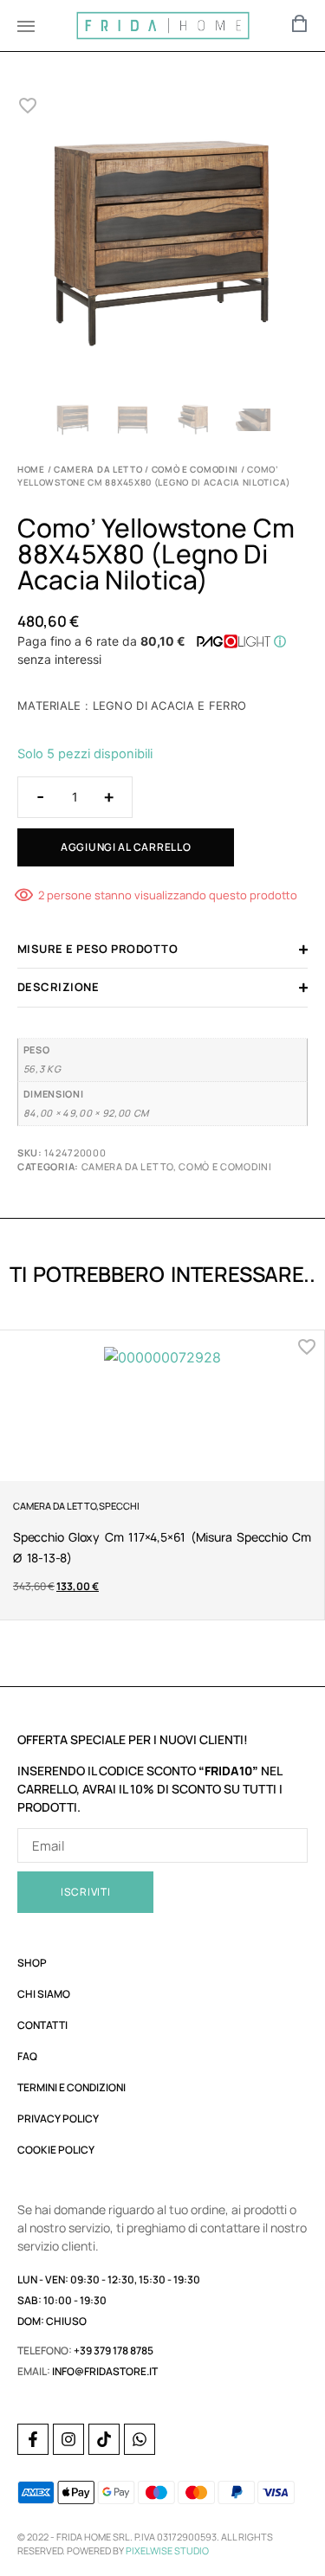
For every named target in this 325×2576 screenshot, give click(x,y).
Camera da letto (98, 469)
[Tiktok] (104, 2439)
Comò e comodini (195, 469)
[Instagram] (68, 2439)
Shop (32, 1963)
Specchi (119, 1506)
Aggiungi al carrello (126, 847)
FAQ (27, 2056)
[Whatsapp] (140, 2439)
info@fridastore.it (105, 2371)
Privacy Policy (58, 2119)
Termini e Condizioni (71, 2087)
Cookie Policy (56, 2150)
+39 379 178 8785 (114, 2351)
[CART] (300, 23)
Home (31, 469)
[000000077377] (162, 245)
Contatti (42, 2025)
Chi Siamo (44, 1994)
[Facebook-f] (33, 2439)
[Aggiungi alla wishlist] (28, 106)
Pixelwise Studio (167, 2550)
